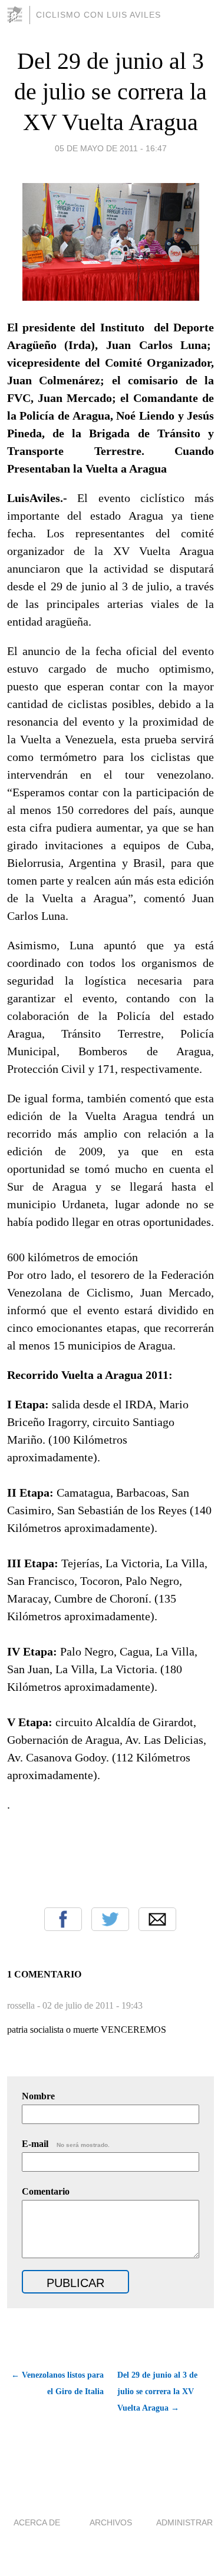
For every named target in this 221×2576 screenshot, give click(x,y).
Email (157, 1919)
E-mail (66, 2144)
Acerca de (37, 2522)
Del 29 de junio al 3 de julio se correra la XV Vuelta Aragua (111, 92)
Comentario (46, 2191)
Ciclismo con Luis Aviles (98, 15)
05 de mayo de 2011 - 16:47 (111, 148)
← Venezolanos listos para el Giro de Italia (57, 2383)
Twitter (110, 1919)
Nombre (38, 2096)
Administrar (184, 2522)
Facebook (63, 1919)
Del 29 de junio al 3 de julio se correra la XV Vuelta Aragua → (157, 2391)
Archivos (111, 2522)
